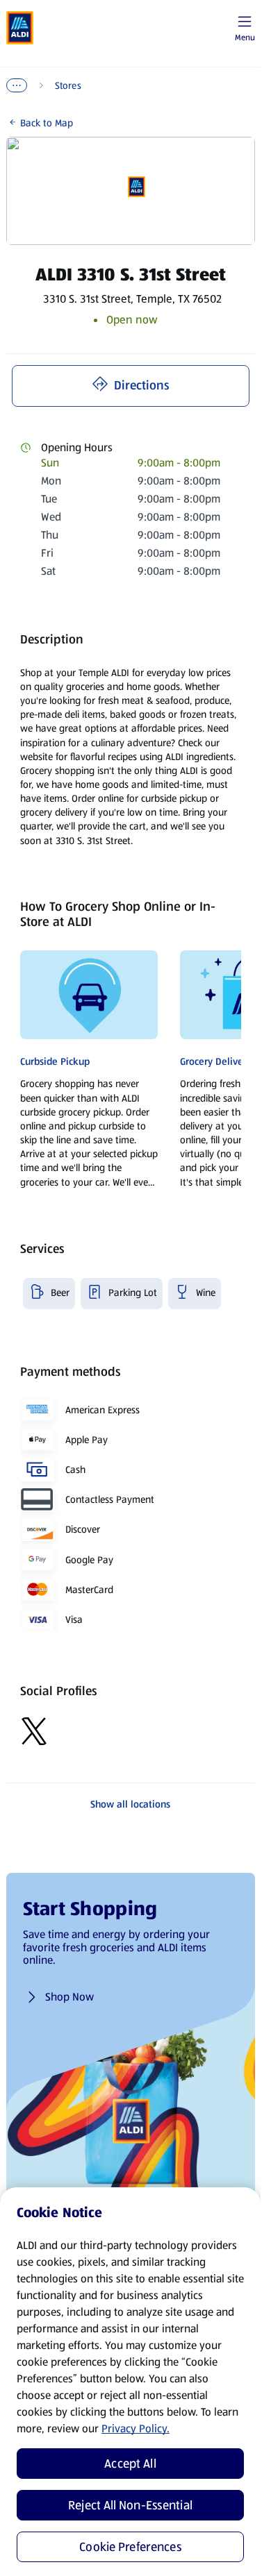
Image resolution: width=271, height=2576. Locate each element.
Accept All (130, 2464)
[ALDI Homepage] (20, 28)
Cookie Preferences (130, 2547)
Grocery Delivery (216, 1061)
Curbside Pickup (55, 1061)
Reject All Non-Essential (130, 2505)
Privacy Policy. (135, 2428)
